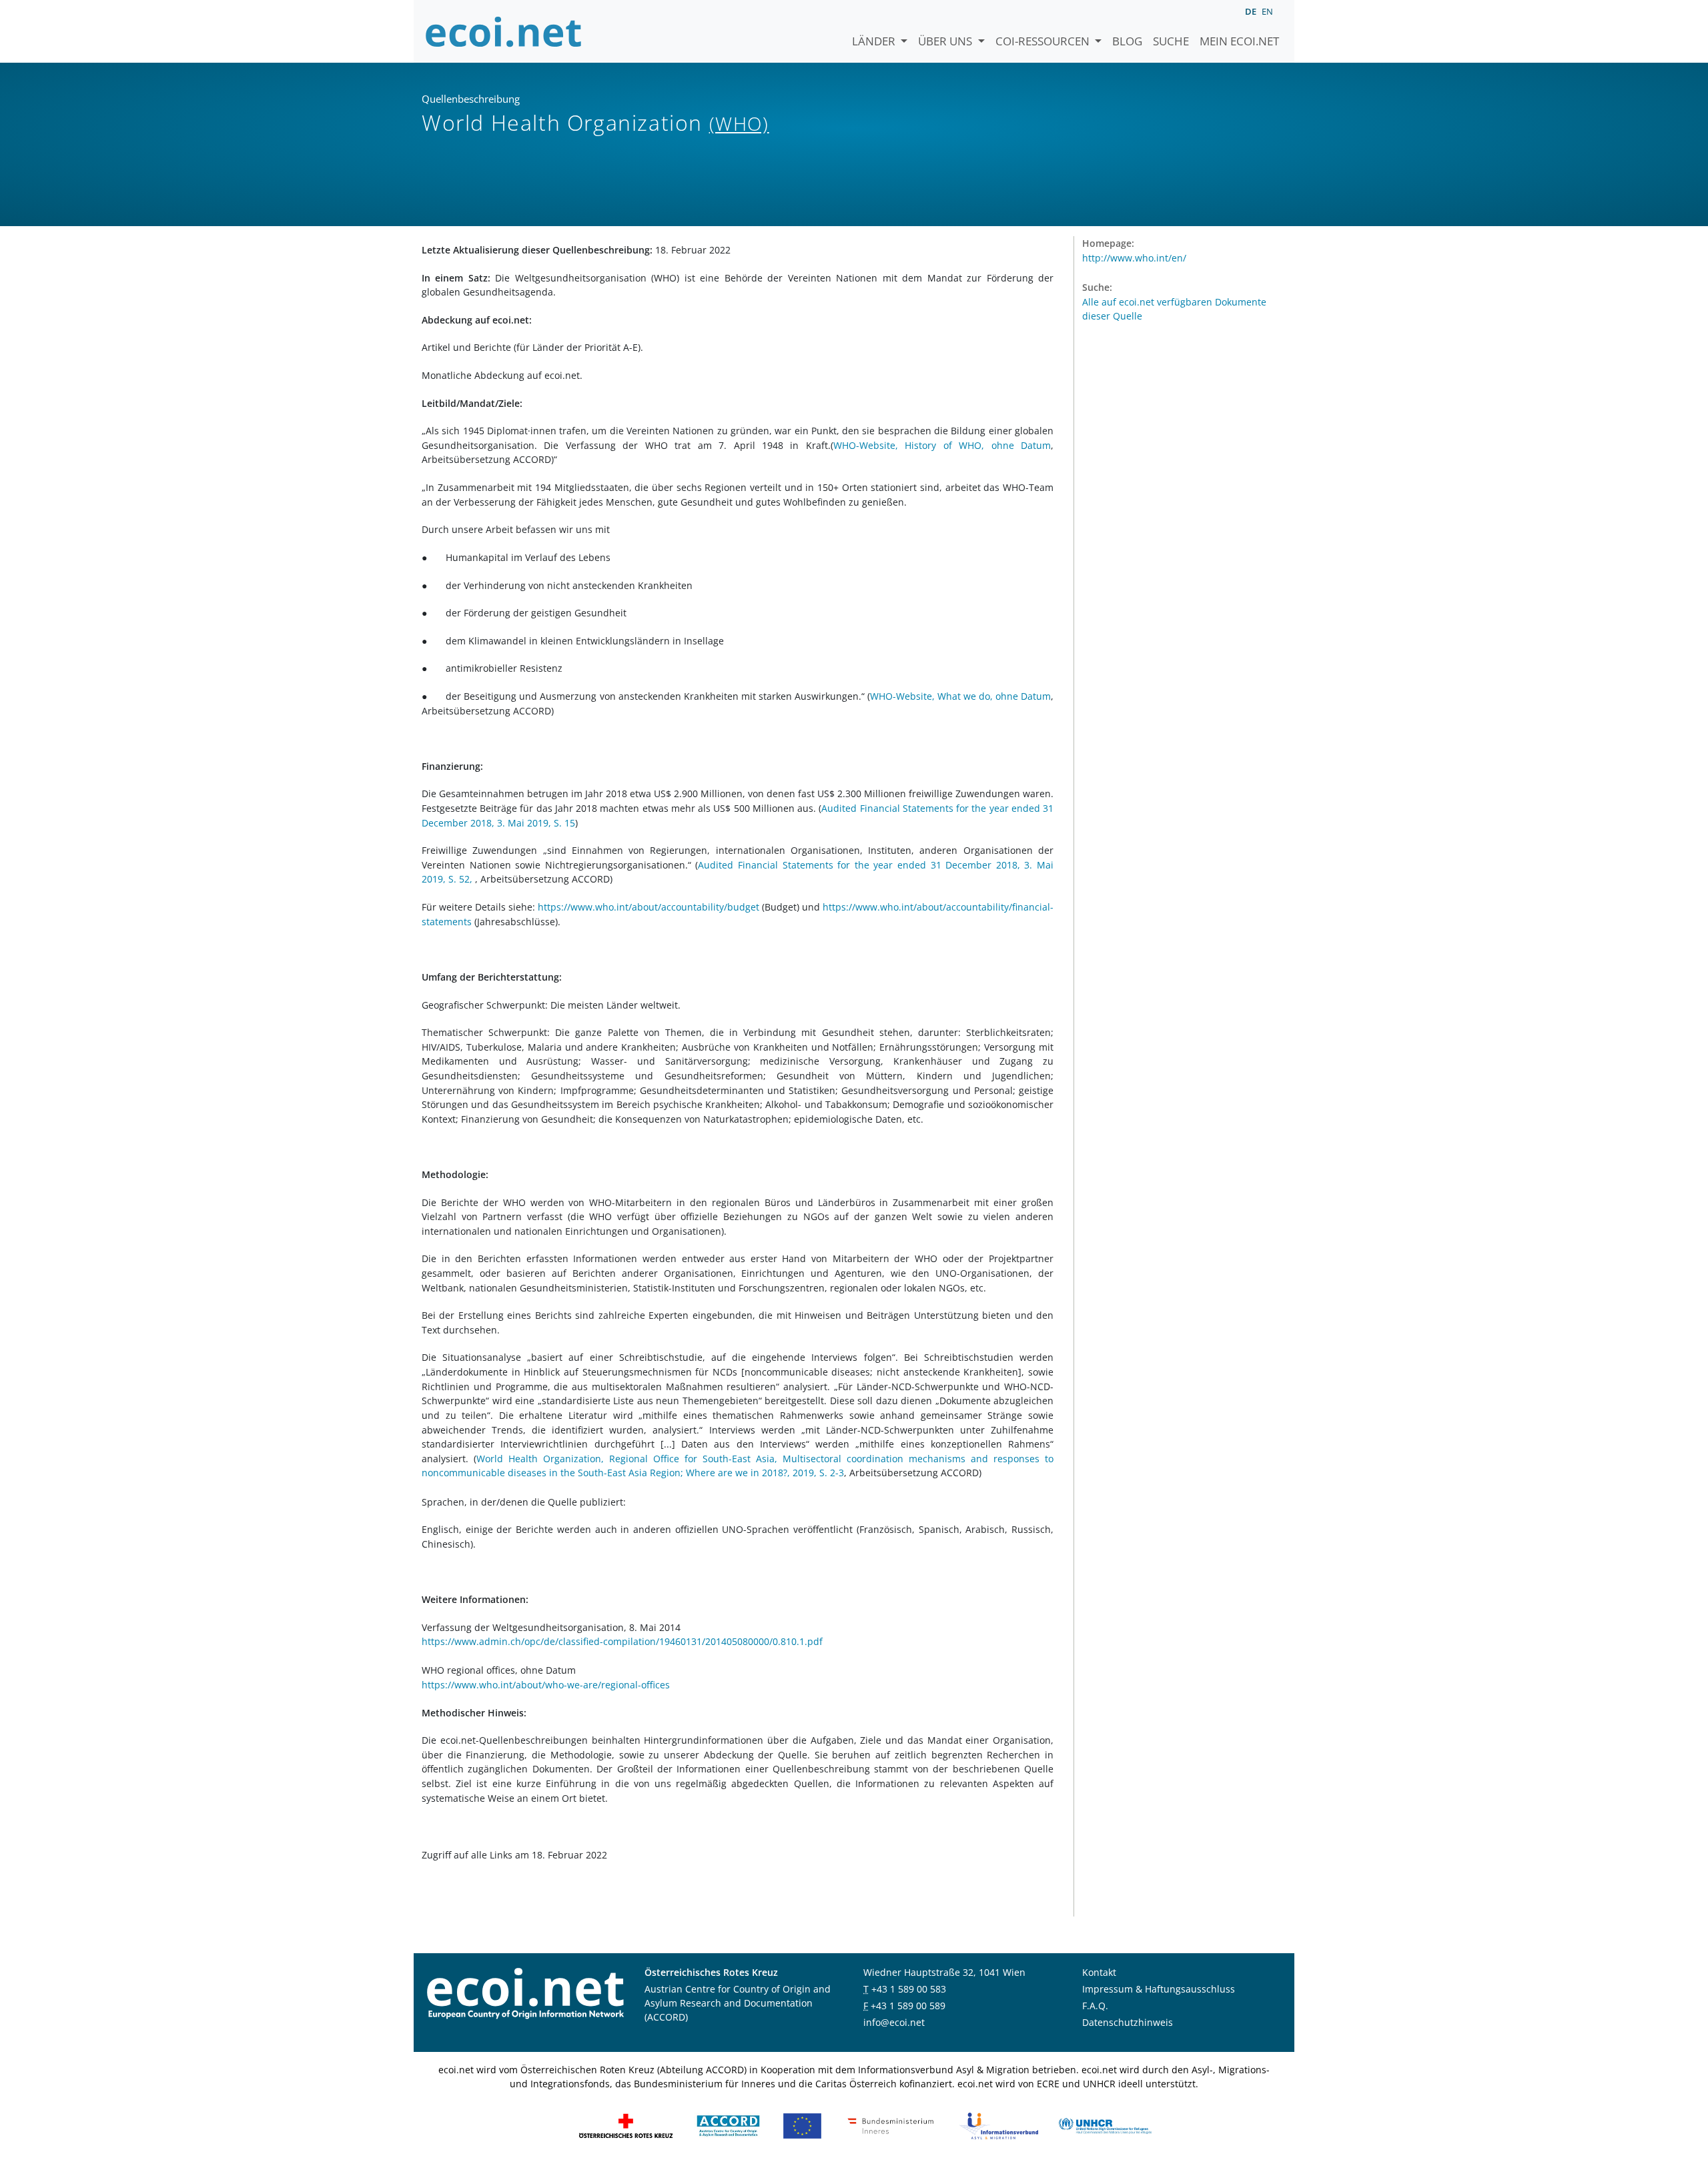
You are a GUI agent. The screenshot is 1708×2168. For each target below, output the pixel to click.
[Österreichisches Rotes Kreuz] (626, 2125)
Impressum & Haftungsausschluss (1159, 1989)
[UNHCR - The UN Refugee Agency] (1105, 2125)
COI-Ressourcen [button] (1044, 41)
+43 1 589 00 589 (908, 2006)
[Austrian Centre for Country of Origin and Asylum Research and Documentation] (728, 2125)
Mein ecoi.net (1239, 41)
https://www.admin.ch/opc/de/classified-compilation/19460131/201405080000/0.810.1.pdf (622, 1641)
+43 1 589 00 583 (909, 1989)
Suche (1171, 41)
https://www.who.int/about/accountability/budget (649, 907)
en (1267, 11)
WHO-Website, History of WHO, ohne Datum (942, 445)
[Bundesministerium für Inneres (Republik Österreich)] (891, 2125)
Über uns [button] (946, 41)
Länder (875, 41)
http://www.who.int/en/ (1134, 258)
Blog (1127, 41)
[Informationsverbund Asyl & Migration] (999, 2125)
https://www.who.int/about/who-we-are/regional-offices (546, 1685)
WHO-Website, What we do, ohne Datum (960, 696)
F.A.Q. (1095, 2006)
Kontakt (1099, 1972)
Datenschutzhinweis (1128, 2022)
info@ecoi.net (894, 2022)
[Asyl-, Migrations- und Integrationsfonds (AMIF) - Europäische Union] (802, 2125)
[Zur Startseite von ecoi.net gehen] (504, 31)
